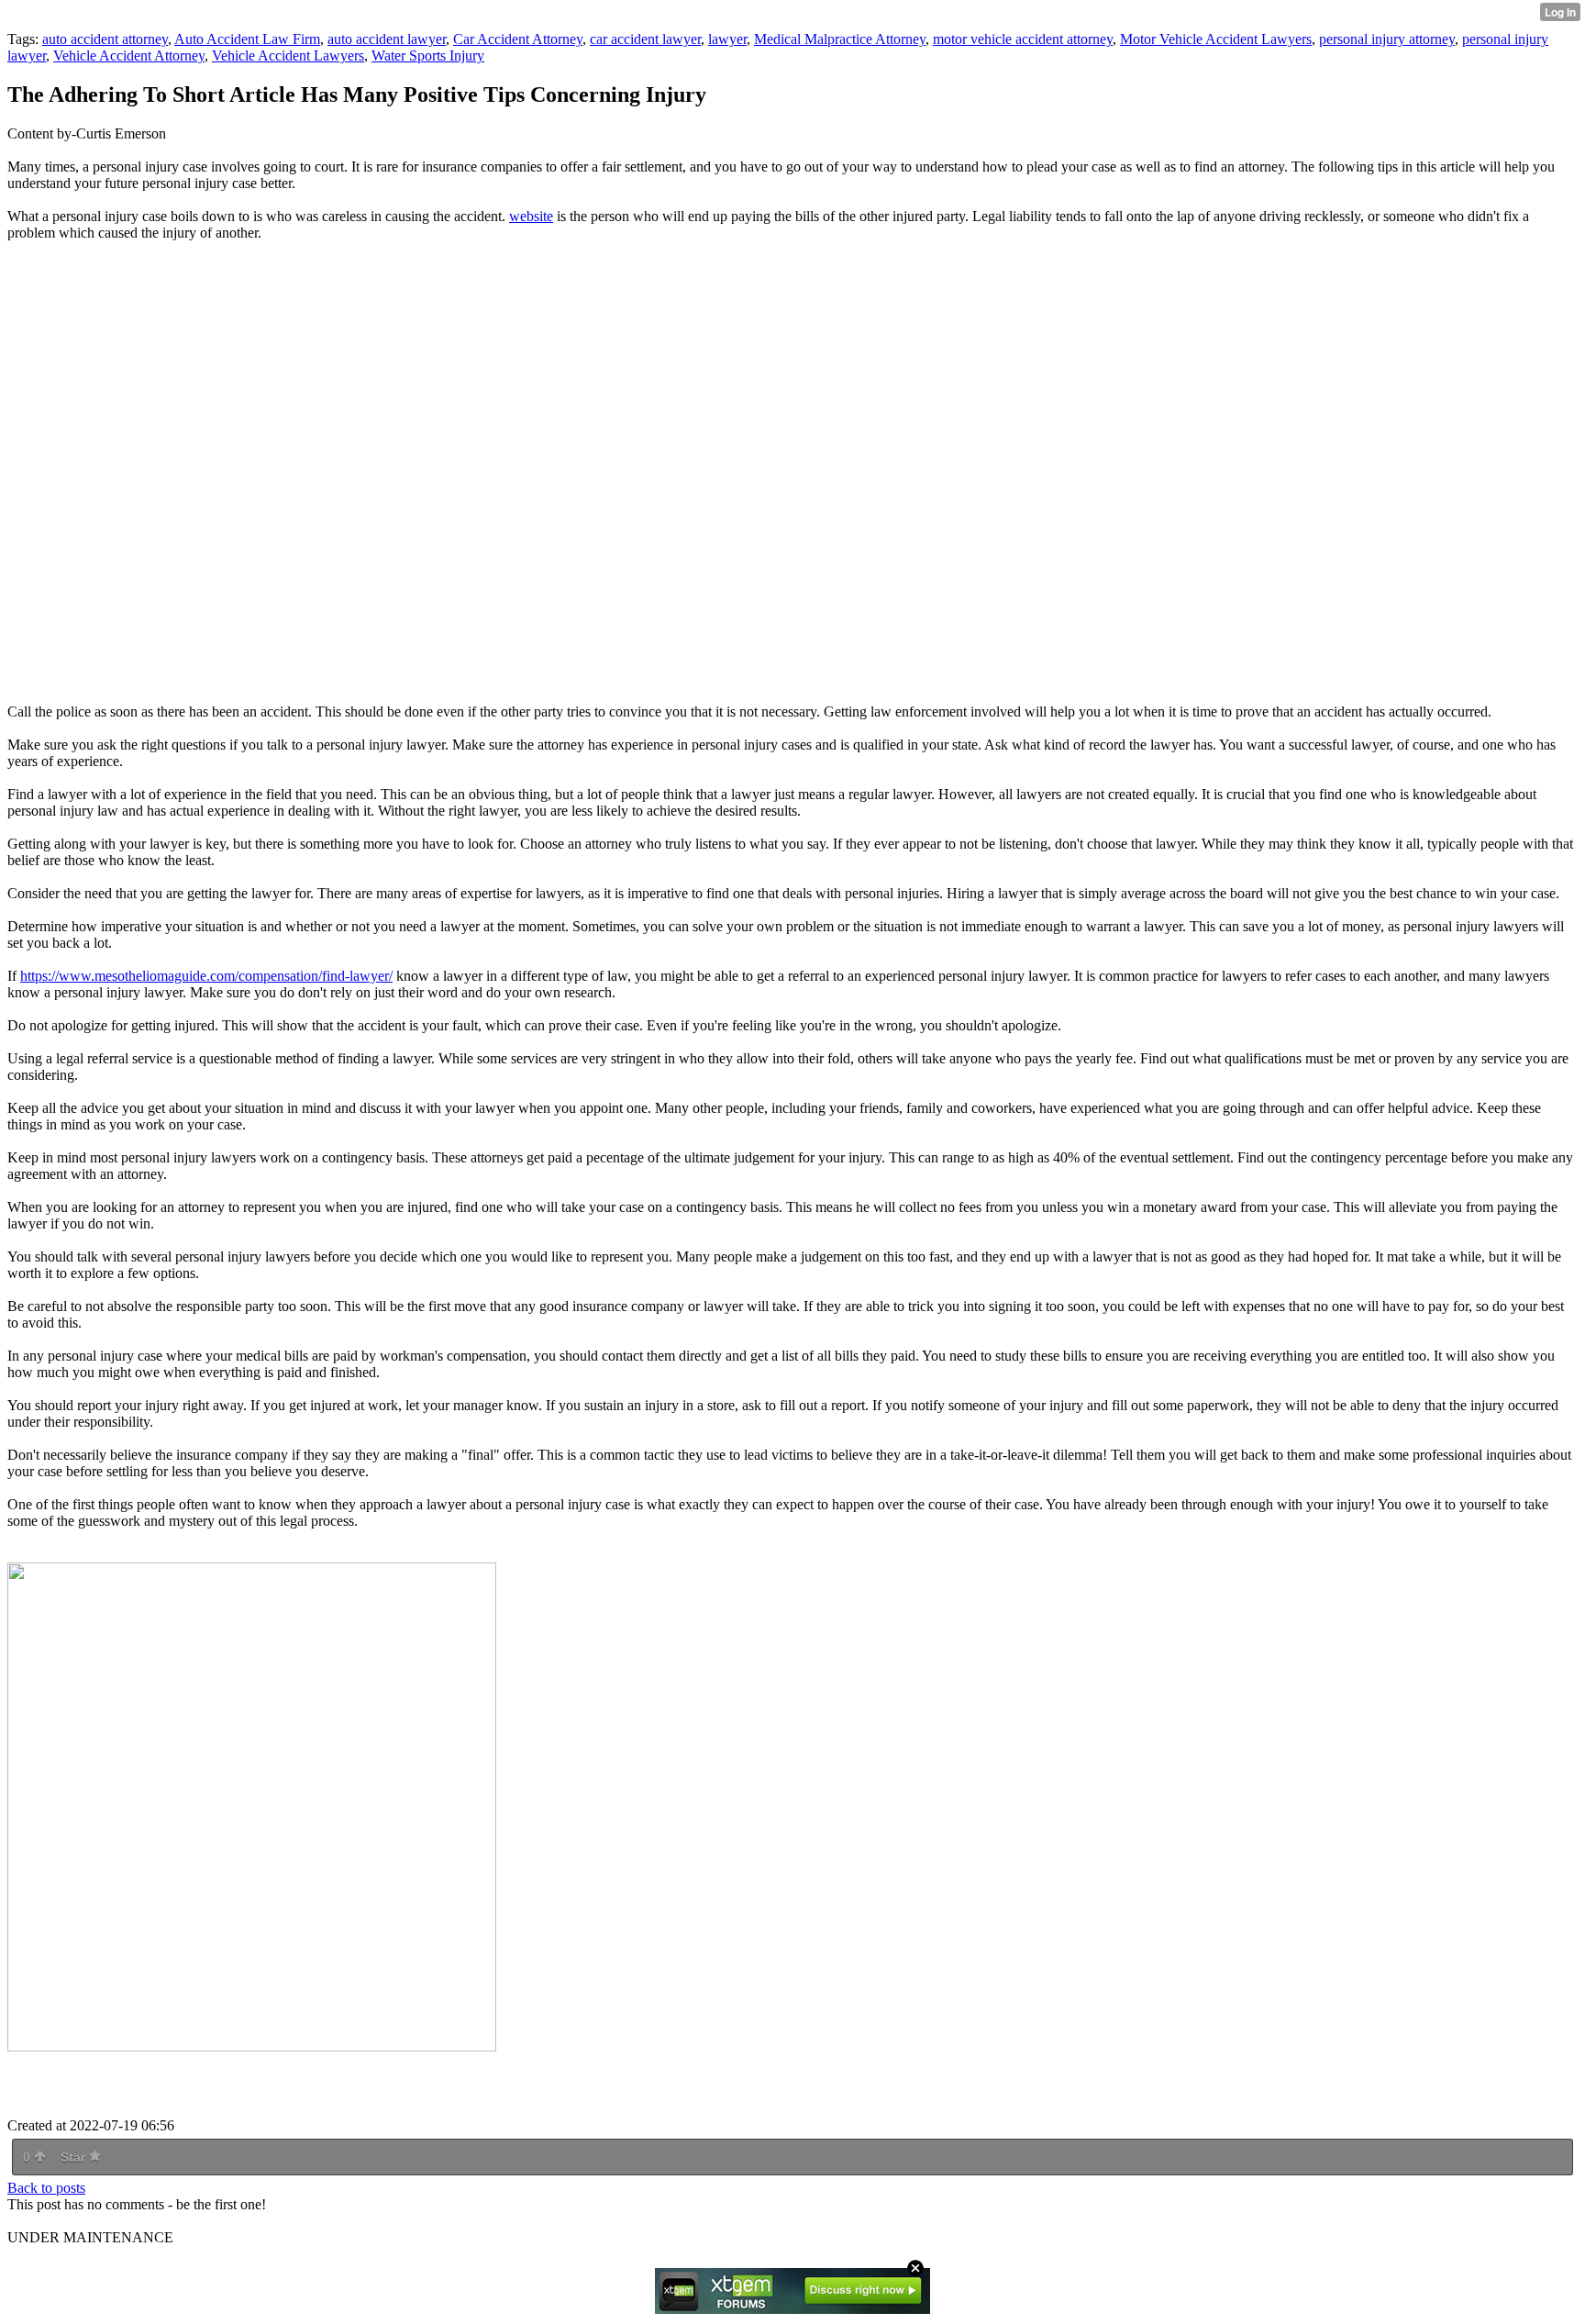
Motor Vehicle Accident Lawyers (1216, 39)
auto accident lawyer (387, 39)
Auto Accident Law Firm (247, 39)
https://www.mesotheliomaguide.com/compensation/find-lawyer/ (206, 976)
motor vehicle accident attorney (1023, 39)
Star (75, 2157)
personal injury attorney (1387, 39)
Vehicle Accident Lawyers (288, 56)
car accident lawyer (645, 39)
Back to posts (46, 2188)
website (531, 216)
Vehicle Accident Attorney (129, 56)
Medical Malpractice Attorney (840, 39)
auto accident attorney (105, 39)
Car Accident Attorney (518, 39)
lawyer (727, 39)
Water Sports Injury (428, 56)
